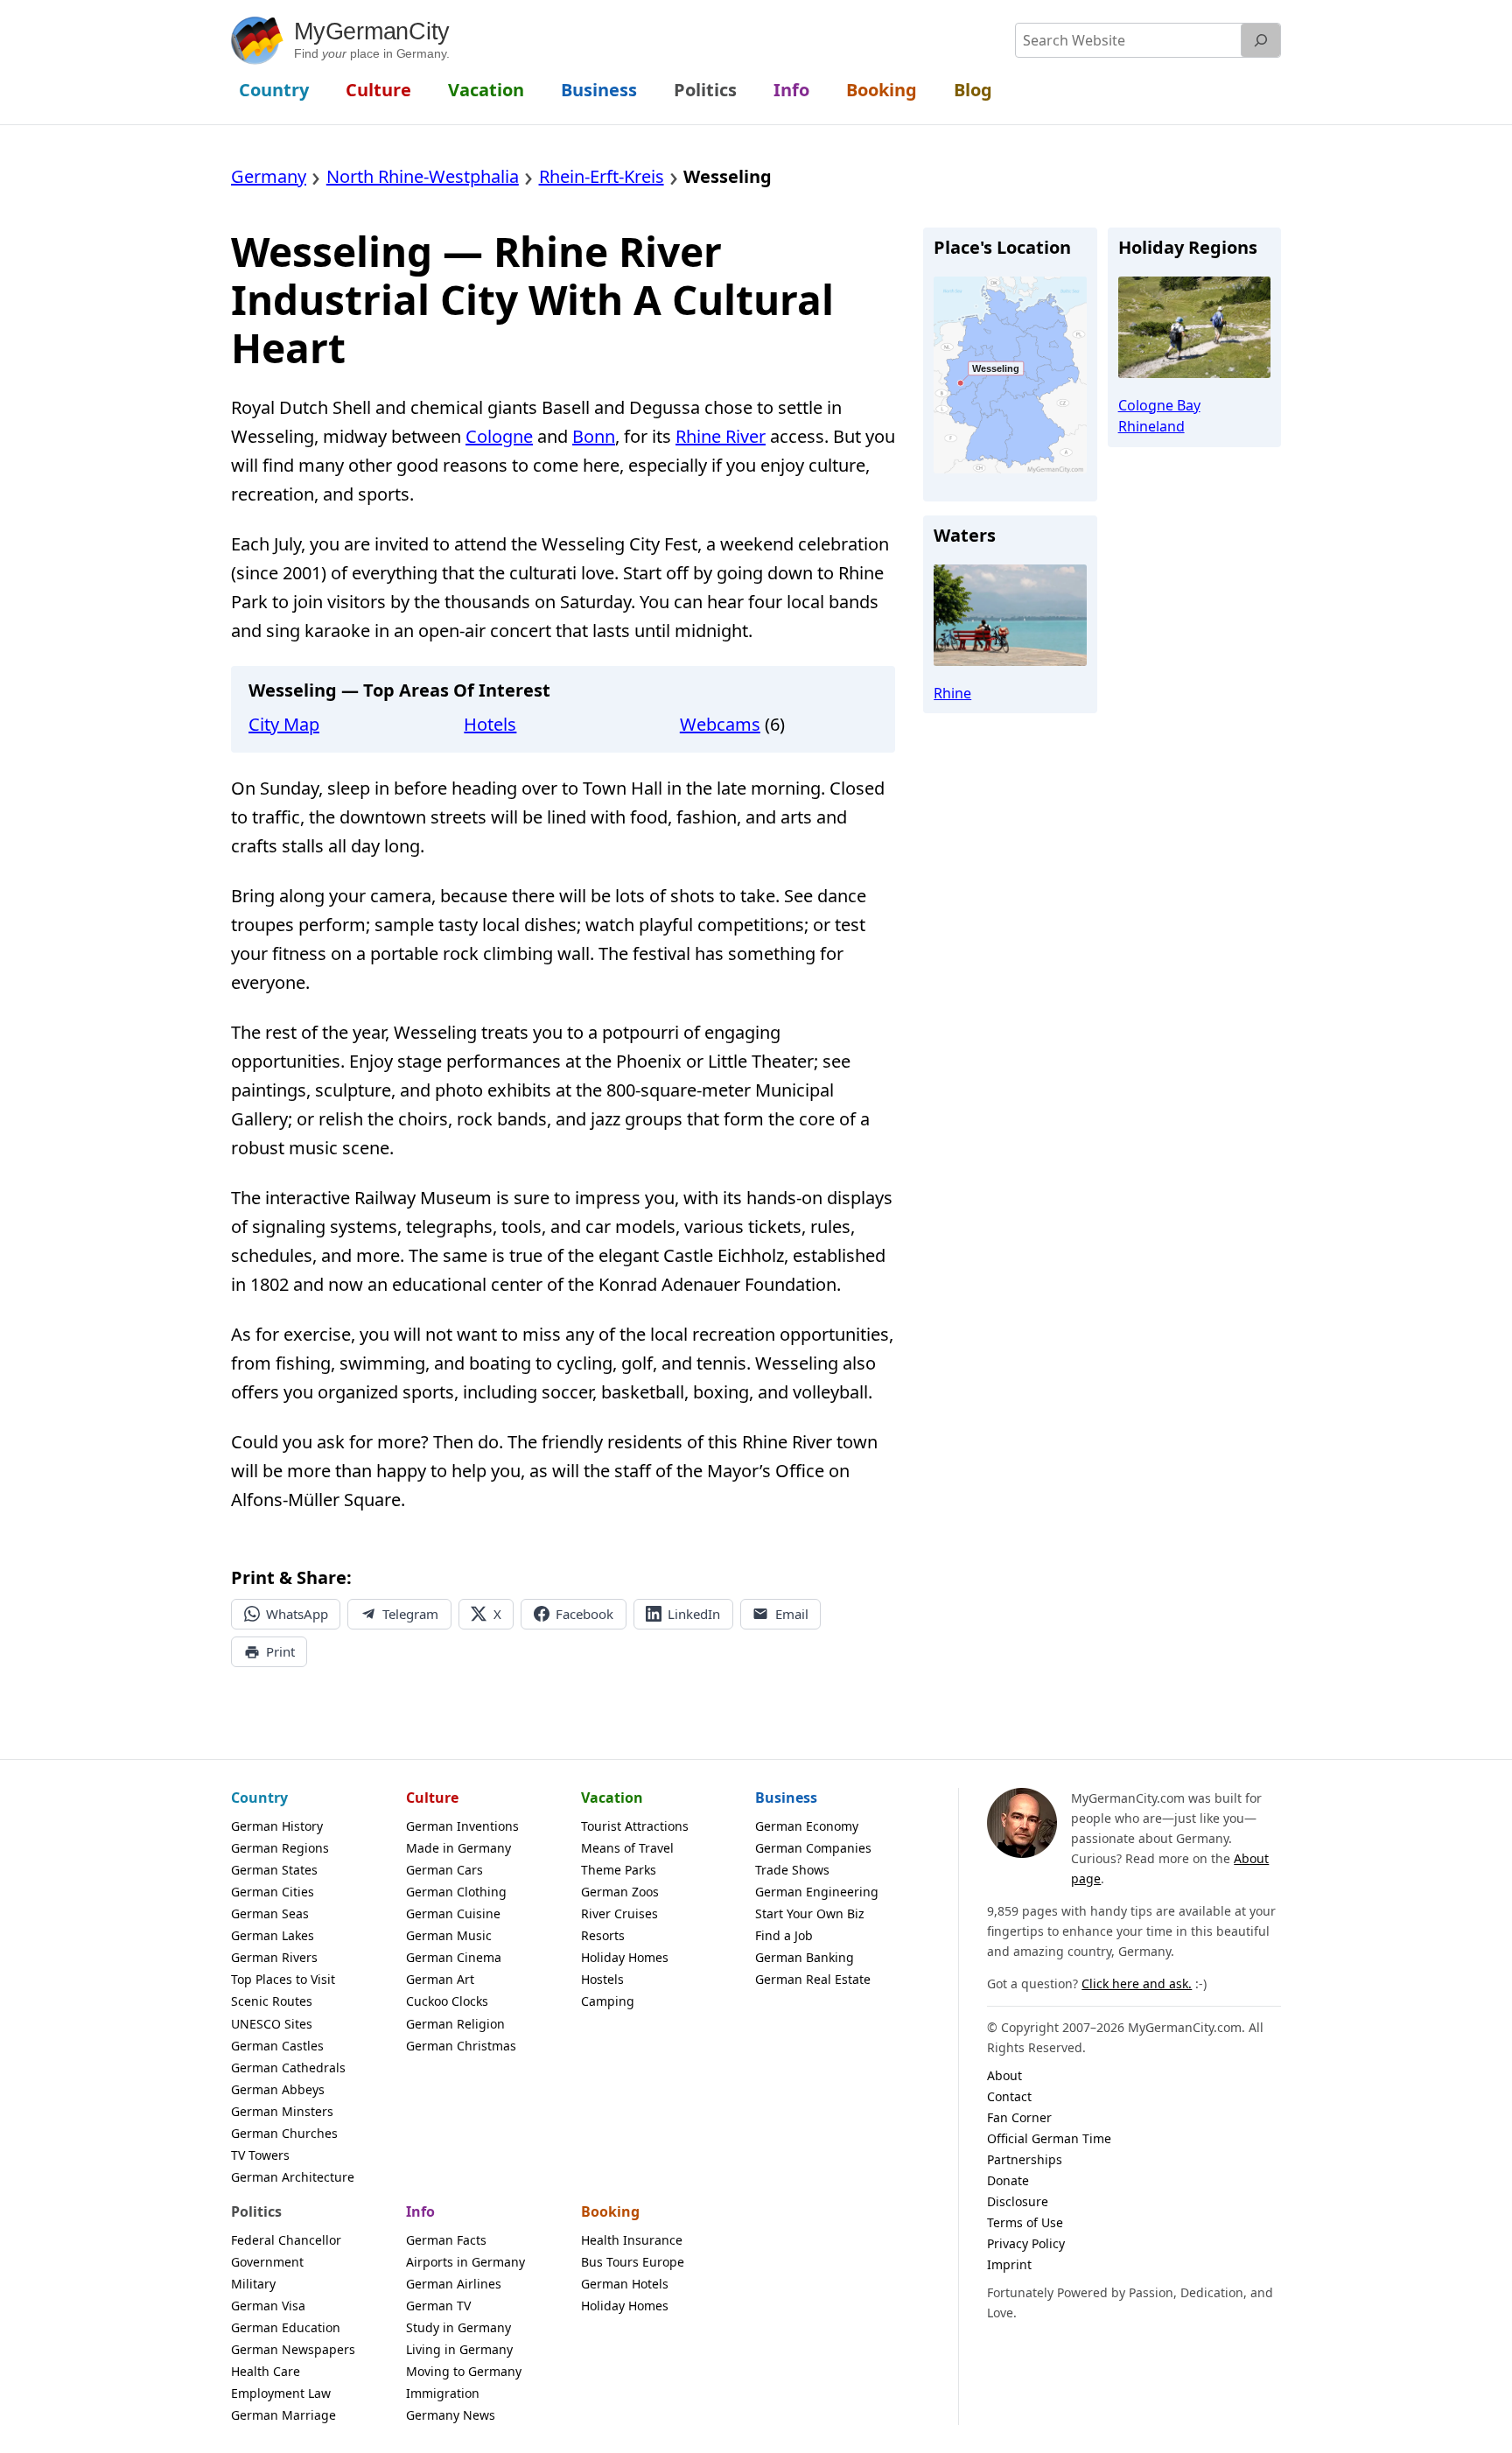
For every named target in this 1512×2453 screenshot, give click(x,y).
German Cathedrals (288, 2068)
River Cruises (619, 1913)
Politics (256, 2211)
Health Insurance (632, 2240)
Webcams (720, 724)
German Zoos (620, 1892)
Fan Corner (1019, 2117)
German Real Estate (813, 1979)
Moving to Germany (464, 2371)
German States (274, 1870)
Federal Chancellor (286, 2240)
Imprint (1009, 2264)
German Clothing (456, 1892)
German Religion (455, 2024)
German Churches (284, 2133)
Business (786, 1798)
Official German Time (1049, 2138)
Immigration (443, 2393)
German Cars (444, 1870)
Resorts (603, 1935)
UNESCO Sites (272, 2024)
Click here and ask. (1137, 1983)
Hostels (602, 1979)
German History (277, 1826)
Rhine (952, 693)
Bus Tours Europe (633, 2262)
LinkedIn (694, 1614)
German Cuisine (453, 1913)
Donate (1008, 2180)
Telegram (410, 1614)
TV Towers (260, 2155)
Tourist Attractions (635, 1826)
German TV (438, 2306)
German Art (440, 1979)
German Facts (446, 2240)
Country (259, 1798)
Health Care (266, 2371)
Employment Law (281, 2393)
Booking (610, 2211)
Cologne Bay (1159, 405)
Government (267, 2262)
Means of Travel (627, 1848)
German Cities (273, 1892)
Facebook (584, 1614)
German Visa (268, 2306)
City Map (284, 724)
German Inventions (462, 1826)
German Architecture (293, 2177)
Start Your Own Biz (810, 1913)
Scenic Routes (272, 2001)
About (1004, 2075)
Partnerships (1025, 2159)
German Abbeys (278, 2089)
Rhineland (1151, 426)
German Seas (270, 1913)
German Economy (807, 1826)
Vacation (612, 1798)
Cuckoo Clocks (447, 2001)
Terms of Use (1025, 2222)
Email (792, 1614)
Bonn (594, 436)
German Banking (805, 1957)
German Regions (280, 1848)
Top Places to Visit (283, 1979)
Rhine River (721, 436)
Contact (1009, 2096)
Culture (432, 1798)
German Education (286, 2327)
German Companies (813, 1848)
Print (280, 1651)
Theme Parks (619, 1870)
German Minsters (282, 2111)
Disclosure (1018, 2201)
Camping (608, 2001)
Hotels (490, 724)
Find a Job (784, 1935)
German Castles (277, 2046)
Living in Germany (459, 2349)
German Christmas (461, 2046)
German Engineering (817, 1892)
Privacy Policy (1026, 2243)
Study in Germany (458, 2327)
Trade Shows (792, 1870)
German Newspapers (293, 2349)
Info (420, 2211)
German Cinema (454, 1957)
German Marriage (283, 2415)
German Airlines (454, 2284)
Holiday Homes (625, 1957)
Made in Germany (458, 1848)
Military (253, 2284)
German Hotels (625, 2284)
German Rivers (274, 1957)
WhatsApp (297, 1614)
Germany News (451, 2415)
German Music (449, 1935)
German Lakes (273, 1935)
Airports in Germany (465, 2262)
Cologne (499, 436)
